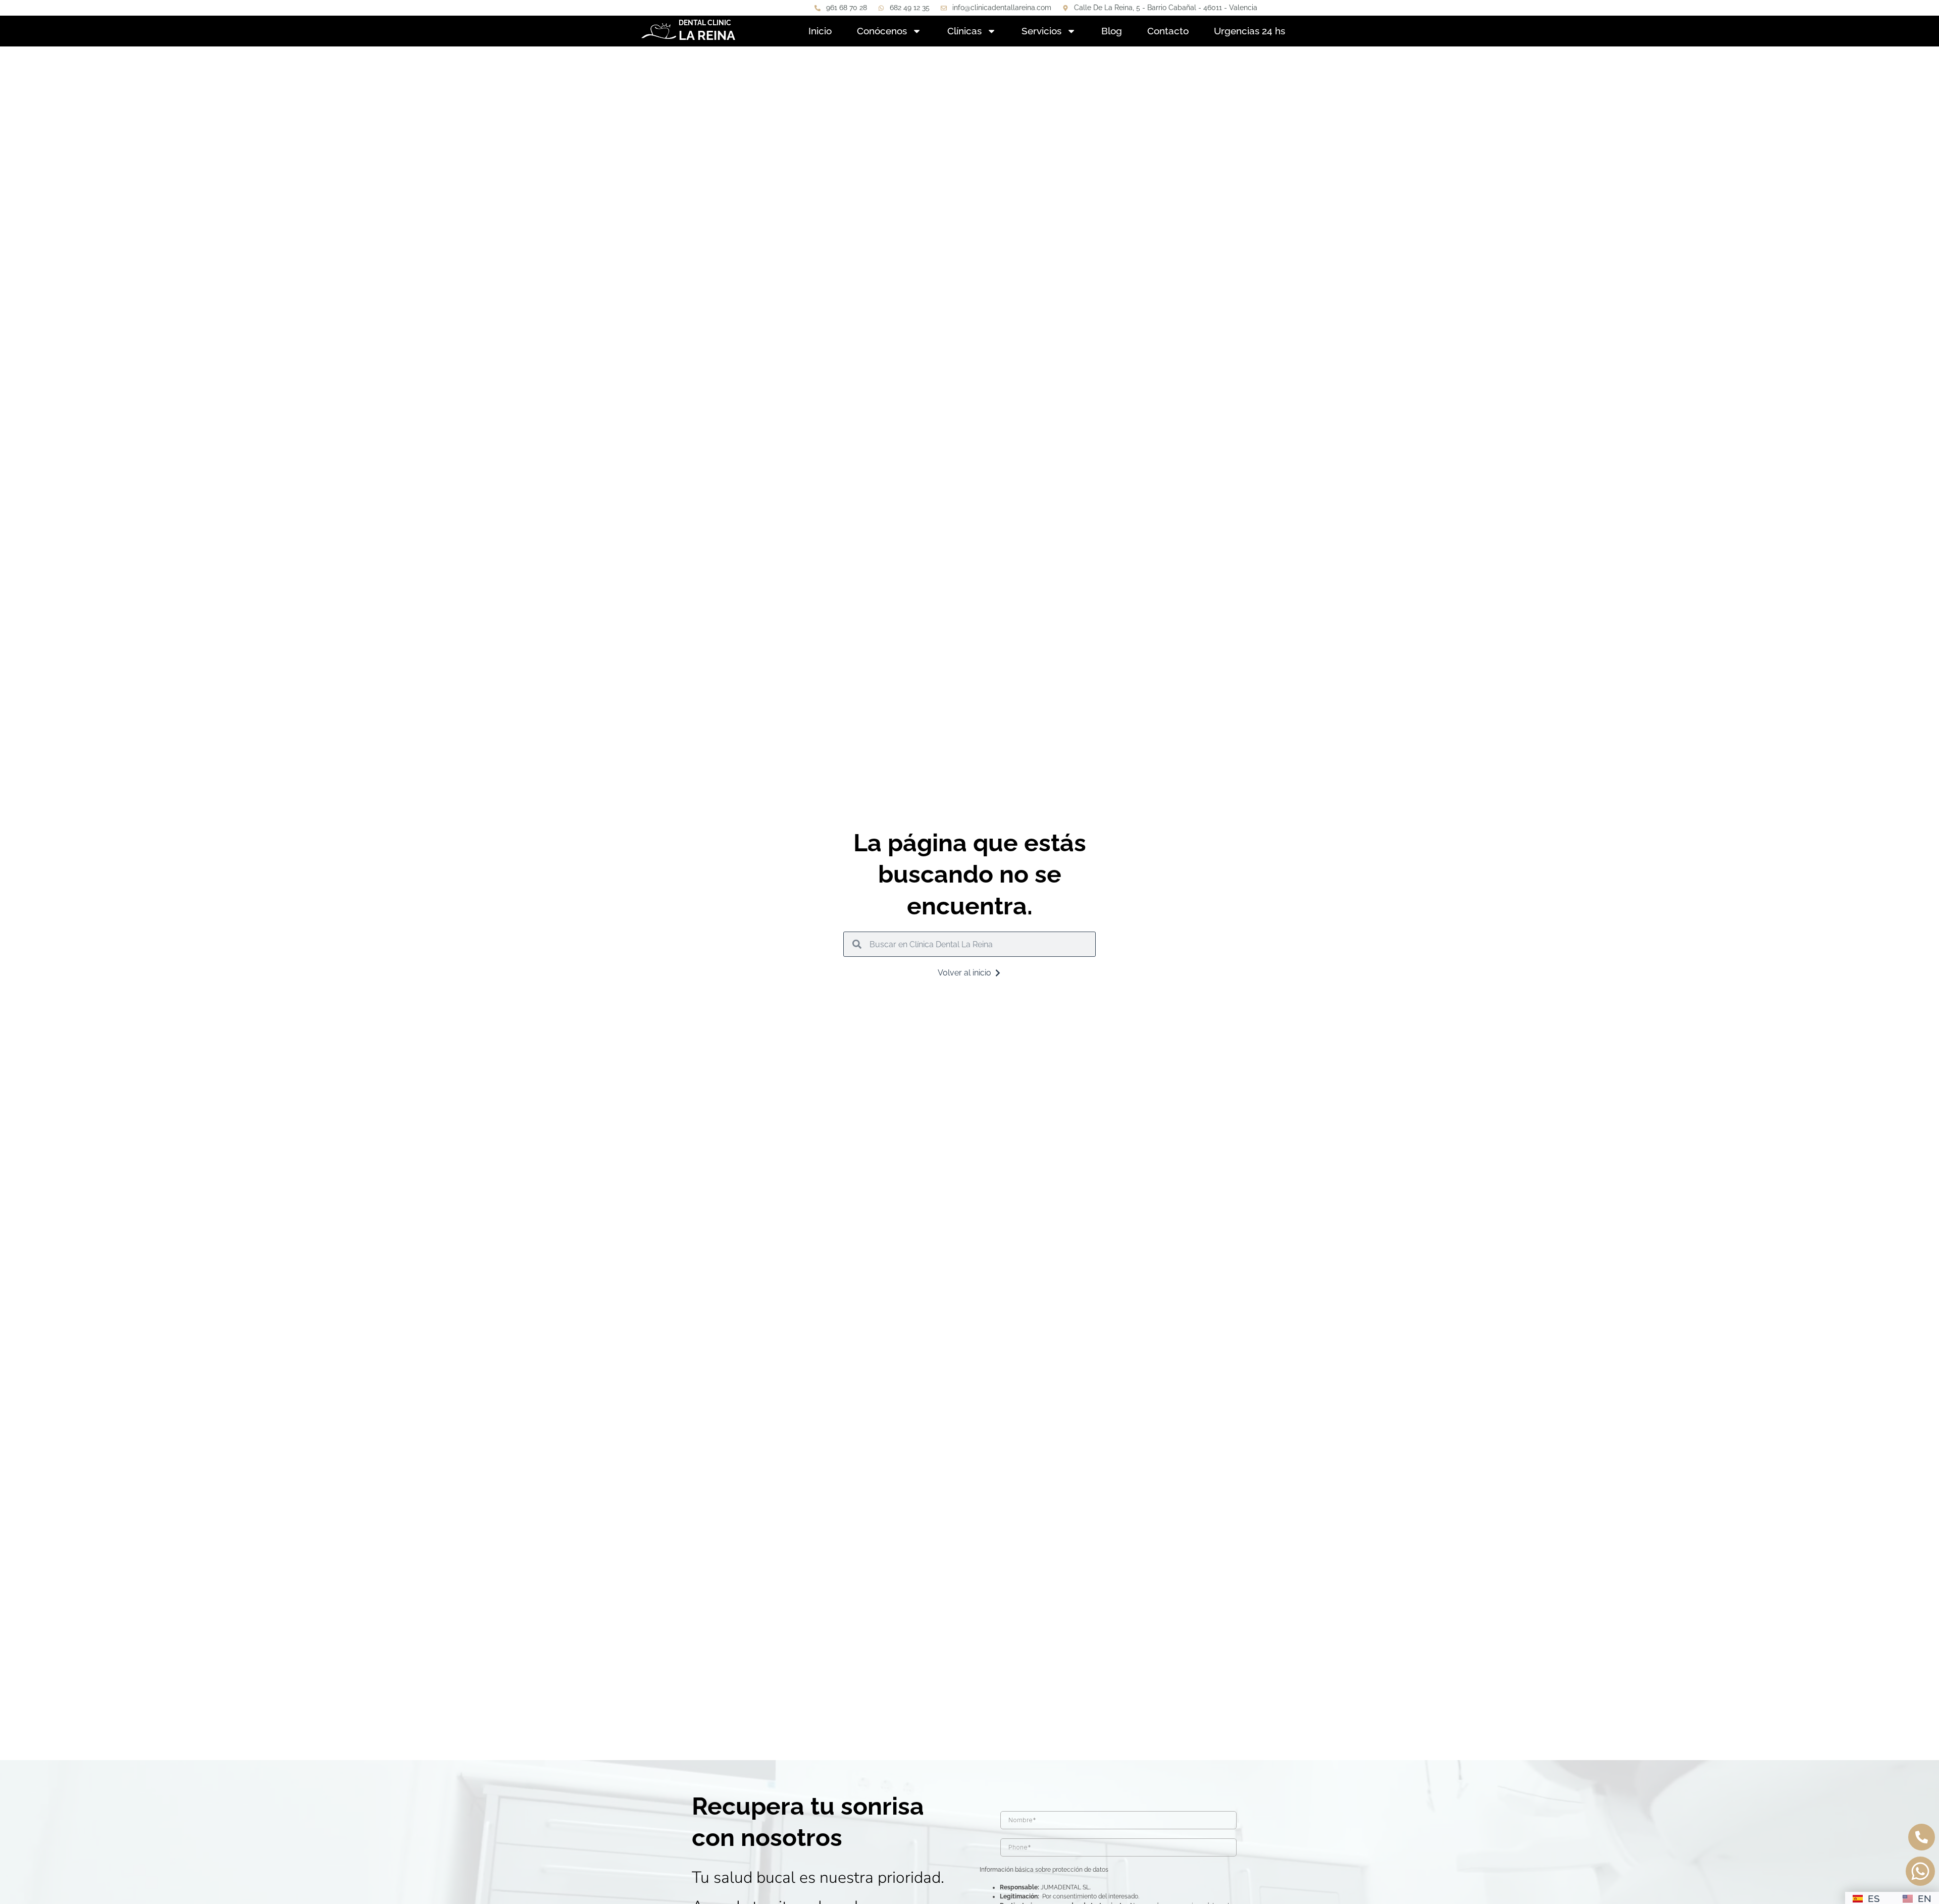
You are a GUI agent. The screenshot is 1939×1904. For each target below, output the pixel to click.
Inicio (820, 31)
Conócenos (882, 31)
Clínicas (964, 31)
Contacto (1168, 31)
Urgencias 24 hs (1249, 31)
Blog (1112, 31)
